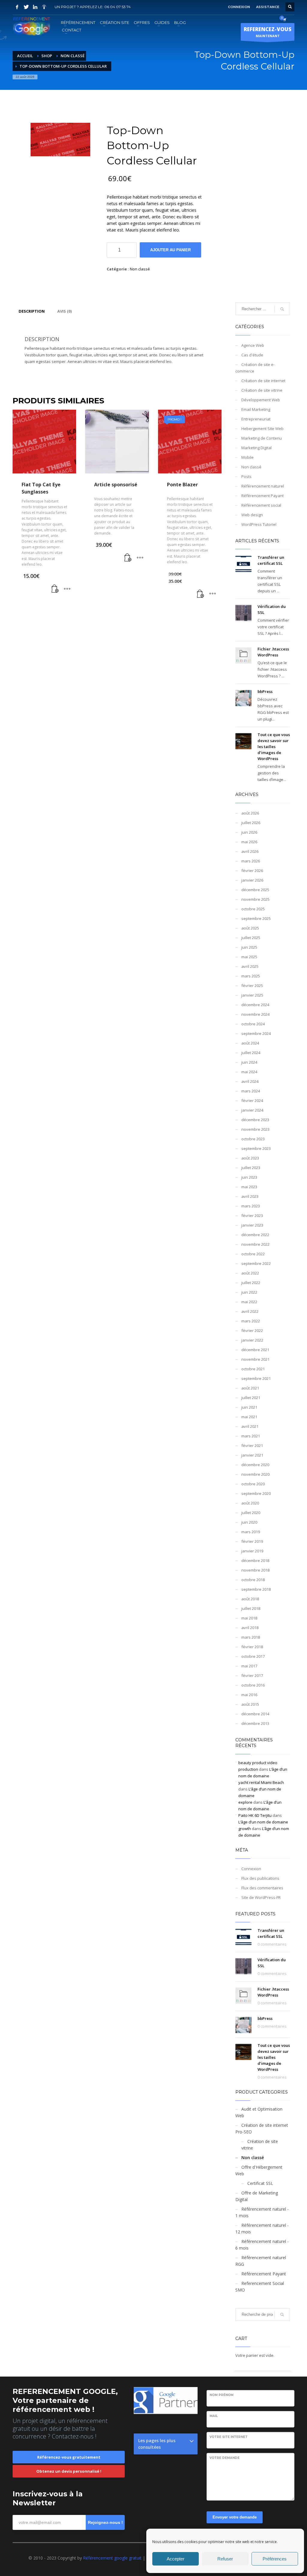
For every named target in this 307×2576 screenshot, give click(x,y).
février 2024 (252, 1101)
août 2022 (250, 1273)
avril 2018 (250, 1628)
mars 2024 (251, 1091)
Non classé (140, 269)
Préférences (275, 2559)
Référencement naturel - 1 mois (262, 2212)
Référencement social (261, 505)
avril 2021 (250, 1426)
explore (245, 1802)
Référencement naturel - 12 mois (262, 2228)
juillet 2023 (251, 1168)
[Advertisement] (263, 204)
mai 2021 (249, 1417)
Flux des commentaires (262, 1888)
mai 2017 (249, 1666)
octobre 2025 (253, 909)
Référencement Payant (262, 496)
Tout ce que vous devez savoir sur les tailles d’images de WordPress (274, 747)
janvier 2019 (252, 1551)
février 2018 (252, 1647)
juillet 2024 (251, 1053)
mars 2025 (251, 976)
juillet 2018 (251, 1608)
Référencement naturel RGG (261, 2261)
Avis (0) (64, 311)
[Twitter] (26, 7)
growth (245, 1829)
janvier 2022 (252, 1340)
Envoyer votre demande (235, 2517)
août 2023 (250, 1158)
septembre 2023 (256, 1148)
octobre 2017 (253, 1656)
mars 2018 (251, 1637)
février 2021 (252, 1446)
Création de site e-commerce (255, 368)
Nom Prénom (222, 2395)
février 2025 (252, 986)
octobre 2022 (253, 1254)
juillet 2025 (251, 938)
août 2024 (250, 1043)
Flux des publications (260, 1878)
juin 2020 (249, 1522)
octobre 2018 (253, 1580)
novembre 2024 (255, 1014)
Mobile (247, 457)
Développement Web (261, 400)
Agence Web (253, 345)
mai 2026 (249, 842)
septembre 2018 (256, 1589)
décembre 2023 (255, 1120)
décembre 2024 (255, 1005)
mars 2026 (251, 861)
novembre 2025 (255, 899)
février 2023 (252, 1216)
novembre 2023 (255, 1129)
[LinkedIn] (35, 7)
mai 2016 (249, 1695)
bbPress (265, 691)
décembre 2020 (255, 1465)
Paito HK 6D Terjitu (255, 1815)
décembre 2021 (255, 1350)
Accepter (176, 2559)
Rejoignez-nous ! (105, 2522)
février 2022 (252, 1331)
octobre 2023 (253, 1139)
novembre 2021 (255, 1359)
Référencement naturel (263, 486)
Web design (252, 515)
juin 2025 (249, 947)
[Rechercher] (282, 2315)
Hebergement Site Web (262, 429)
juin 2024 (249, 1062)
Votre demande (225, 2458)
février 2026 (252, 871)
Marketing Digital (256, 448)
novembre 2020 (255, 1474)
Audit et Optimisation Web (259, 2112)
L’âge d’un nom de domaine (263, 1822)
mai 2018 (249, 1618)
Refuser (225, 2559)
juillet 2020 (251, 1513)
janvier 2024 (252, 1110)
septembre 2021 (256, 1378)
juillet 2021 (251, 1398)
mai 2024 (249, 1072)
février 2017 (252, 1676)
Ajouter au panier (170, 250)
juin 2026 (249, 832)
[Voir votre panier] (284, 19)
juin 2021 (249, 1407)
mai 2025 (249, 957)
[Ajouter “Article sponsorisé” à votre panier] (128, 558)
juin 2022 (249, 1292)
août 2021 (250, 1388)
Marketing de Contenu (262, 438)
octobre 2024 (253, 1024)
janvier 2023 (252, 1225)
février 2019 (252, 1541)
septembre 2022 (256, 1263)
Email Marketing (256, 409)
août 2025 (250, 928)
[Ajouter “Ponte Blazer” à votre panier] (201, 594)
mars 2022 (251, 1321)
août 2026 (250, 813)
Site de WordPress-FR (261, 1897)
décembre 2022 (255, 1235)
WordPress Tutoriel (259, 524)
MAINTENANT (268, 32)
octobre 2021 (253, 1369)
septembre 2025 (256, 918)
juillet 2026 (251, 823)
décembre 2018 (255, 1561)
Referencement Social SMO (260, 2287)
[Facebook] (17, 7)
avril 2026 (250, 851)
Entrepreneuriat (256, 419)
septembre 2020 (256, 1493)
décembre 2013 (255, 1723)
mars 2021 (251, 1436)
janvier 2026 (252, 880)
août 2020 (250, 1503)
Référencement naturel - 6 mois (262, 2245)
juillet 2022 (251, 1283)
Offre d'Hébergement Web (259, 2170)
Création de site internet (263, 381)
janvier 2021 (252, 1455)
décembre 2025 (255, 890)
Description (32, 311)
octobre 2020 (253, 1484)
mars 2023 (251, 1206)
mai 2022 (249, 1302)
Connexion (251, 1869)
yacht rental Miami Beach (261, 1782)
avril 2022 (250, 1311)
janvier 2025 (252, 995)
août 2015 (250, 1704)
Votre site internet (229, 2437)
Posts (246, 476)
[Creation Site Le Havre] (44, 7)
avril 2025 (250, 966)
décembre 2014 (255, 1714)
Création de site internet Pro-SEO (262, 2128)
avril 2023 (250, 1196)
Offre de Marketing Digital (257, 2196)
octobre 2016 (253, 1685)
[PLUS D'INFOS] (67, 589)
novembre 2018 (255, 1570)
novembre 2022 (255, 1244)
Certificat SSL (260, 2183)
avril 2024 (250, 1081)
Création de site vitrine (262, 390)
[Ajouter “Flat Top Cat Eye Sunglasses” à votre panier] (55, 589)
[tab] (32, 311)
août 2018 (250, 1599)
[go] (282, 309)
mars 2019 (251, 1532)
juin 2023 (249, 1177)
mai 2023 (249, 1187)
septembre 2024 (256, 1033)
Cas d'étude (252, 355)
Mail (214, 2416)
